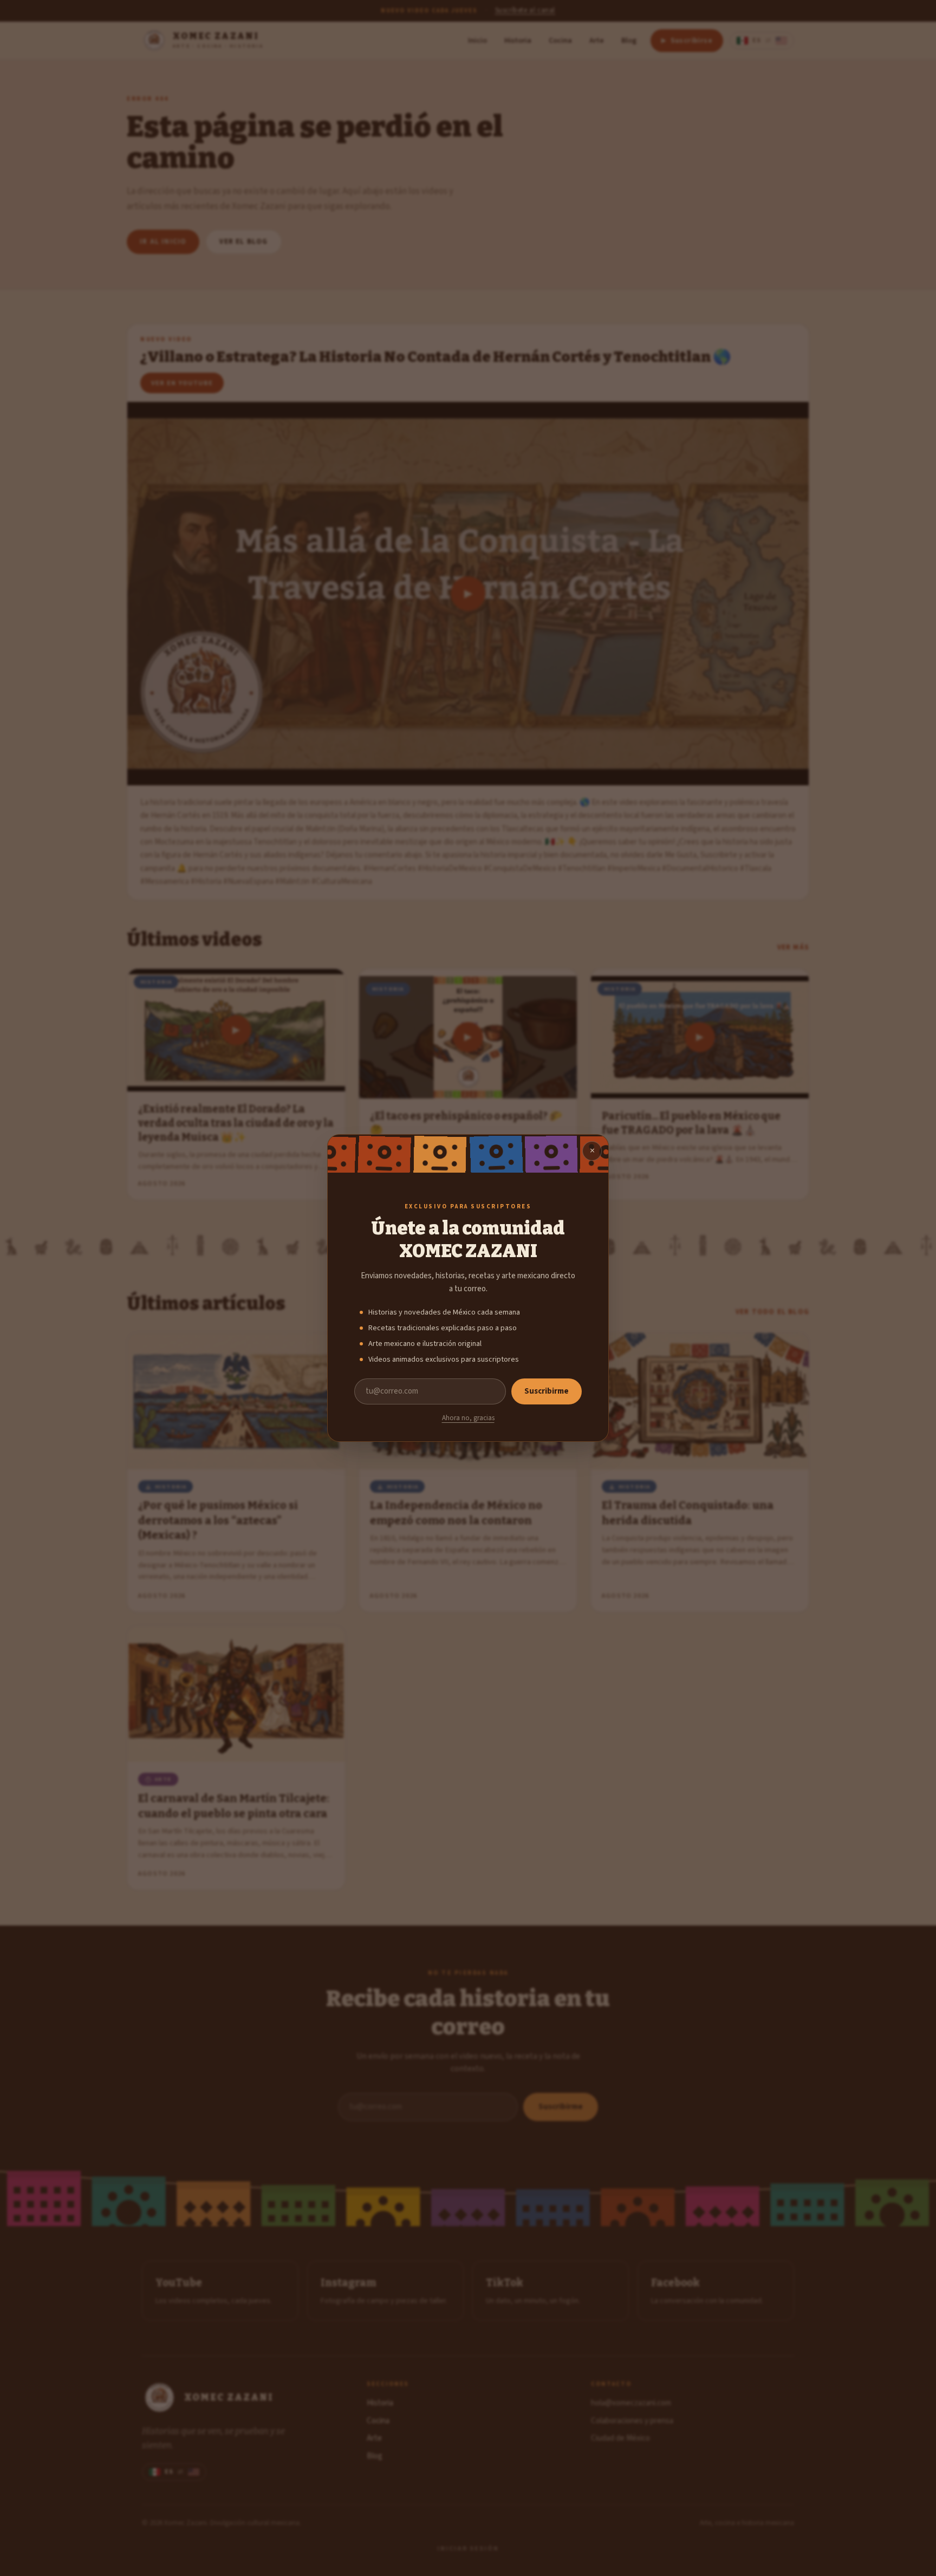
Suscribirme (547, 1391)
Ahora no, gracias (468, 1418)
